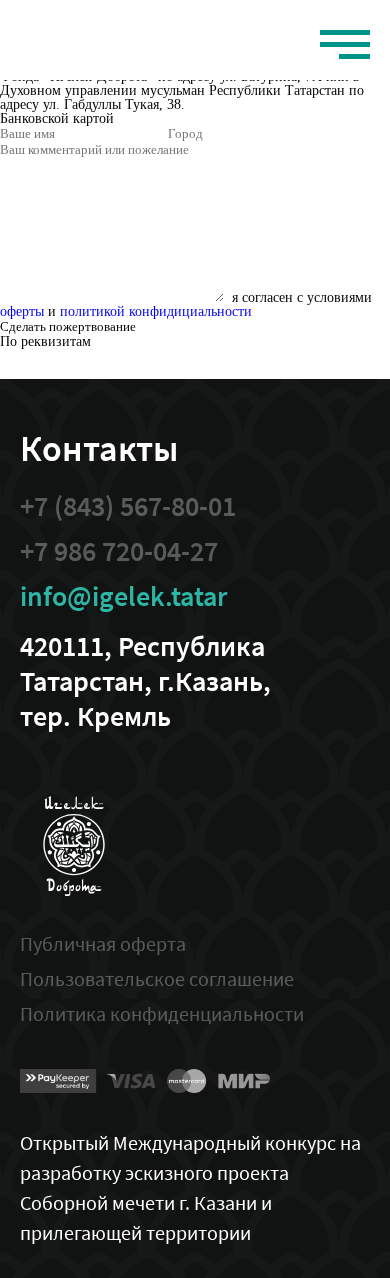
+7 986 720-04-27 (119, 551)
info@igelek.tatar (123, 596)
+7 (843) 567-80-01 (128, 506)
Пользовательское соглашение (157, 978)
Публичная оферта (103, 943)
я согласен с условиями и (186, 304)
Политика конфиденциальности (162, 1013)
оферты (22, 311)
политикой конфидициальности (156, 311)
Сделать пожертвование (68, 326)
